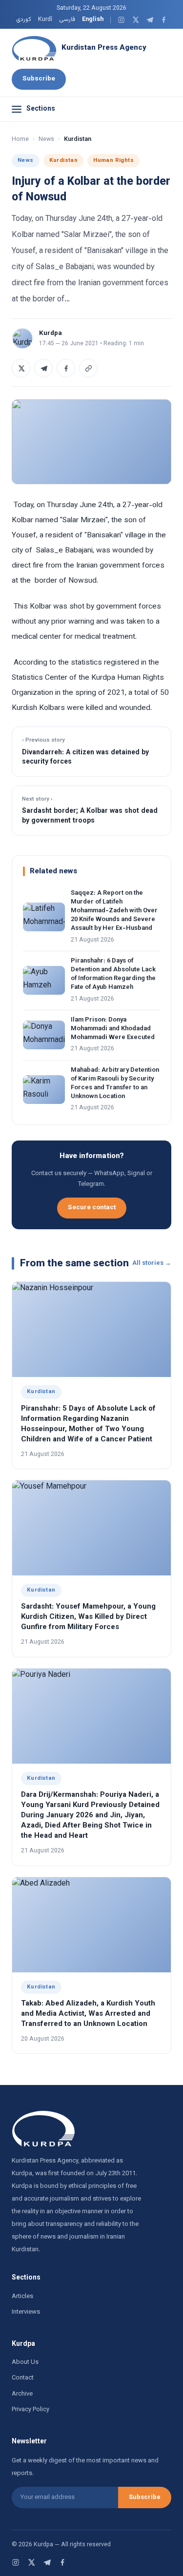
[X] (135, 20)
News (46, 139)
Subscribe (39, 79)
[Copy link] (88, 368)
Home (20, 139)
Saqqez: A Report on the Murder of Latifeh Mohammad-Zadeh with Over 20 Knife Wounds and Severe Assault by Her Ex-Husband (114, 911)
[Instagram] (121, 20)
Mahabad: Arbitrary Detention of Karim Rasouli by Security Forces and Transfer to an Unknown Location (115, 1084)
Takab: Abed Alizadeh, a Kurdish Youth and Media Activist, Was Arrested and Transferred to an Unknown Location (88, 2014)
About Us (25, 2362)
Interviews (26, 2312)
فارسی (67, 20)
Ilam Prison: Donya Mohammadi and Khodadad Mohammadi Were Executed (113, 1029)
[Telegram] (150, 20)
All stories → (152, 1263)
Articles (22, 2297)
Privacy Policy (30, 2410)
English (93, 20)
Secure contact (92, 1208)
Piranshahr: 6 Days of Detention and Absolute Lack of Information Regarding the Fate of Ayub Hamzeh (113, 974)
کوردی (24, 20)
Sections (41, 109)
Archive (22, 2394)
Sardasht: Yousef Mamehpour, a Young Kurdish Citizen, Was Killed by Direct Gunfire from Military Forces (88, 1617)
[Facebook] (164, 20)
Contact (23, 2378)
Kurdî (45, 20)
